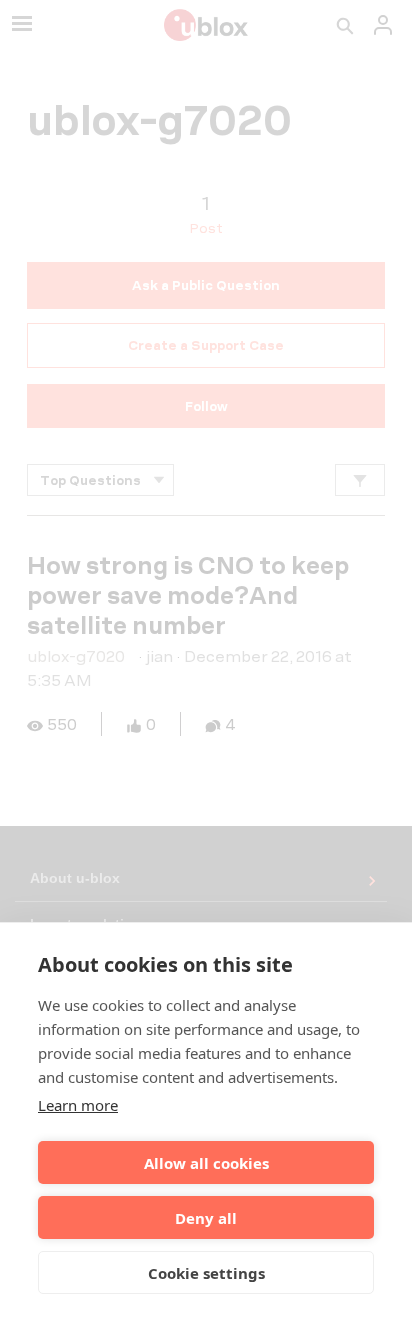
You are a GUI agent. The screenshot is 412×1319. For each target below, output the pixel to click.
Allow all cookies (206, 1163)
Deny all (206, 1218)
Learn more (78, 1105)
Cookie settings (206, 1273)
